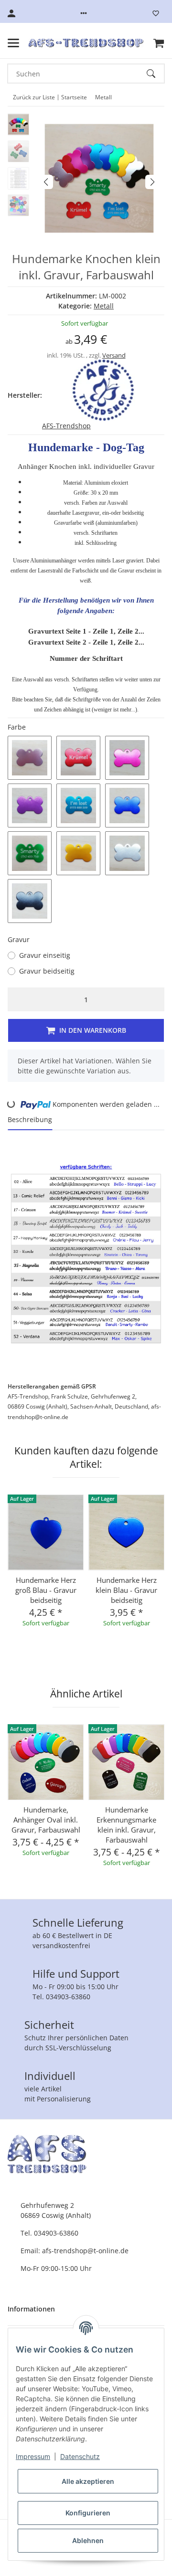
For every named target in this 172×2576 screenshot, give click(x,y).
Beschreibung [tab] (30, 1119)
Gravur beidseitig (47, 971)
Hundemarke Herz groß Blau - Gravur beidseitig (46, 1590)
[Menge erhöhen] (155, 999)
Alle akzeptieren (88, 2481)
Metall (104, 306)
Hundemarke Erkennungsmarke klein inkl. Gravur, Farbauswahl (126, 1825)
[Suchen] (155, 74)
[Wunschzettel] (156, 13)
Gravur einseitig (45, 955)
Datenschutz (80, 2456)
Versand (114, 355)
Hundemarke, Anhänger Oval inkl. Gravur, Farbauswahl (46, 1820)
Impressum (33, 2456)
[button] (84, 13)
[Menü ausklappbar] (13, 43)
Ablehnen (88, 2540)
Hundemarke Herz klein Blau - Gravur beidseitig (126, 1590)
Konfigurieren (88, 2513)
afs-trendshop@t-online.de (85, 2251)
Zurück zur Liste (34, 97)
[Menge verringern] (17, 999)
